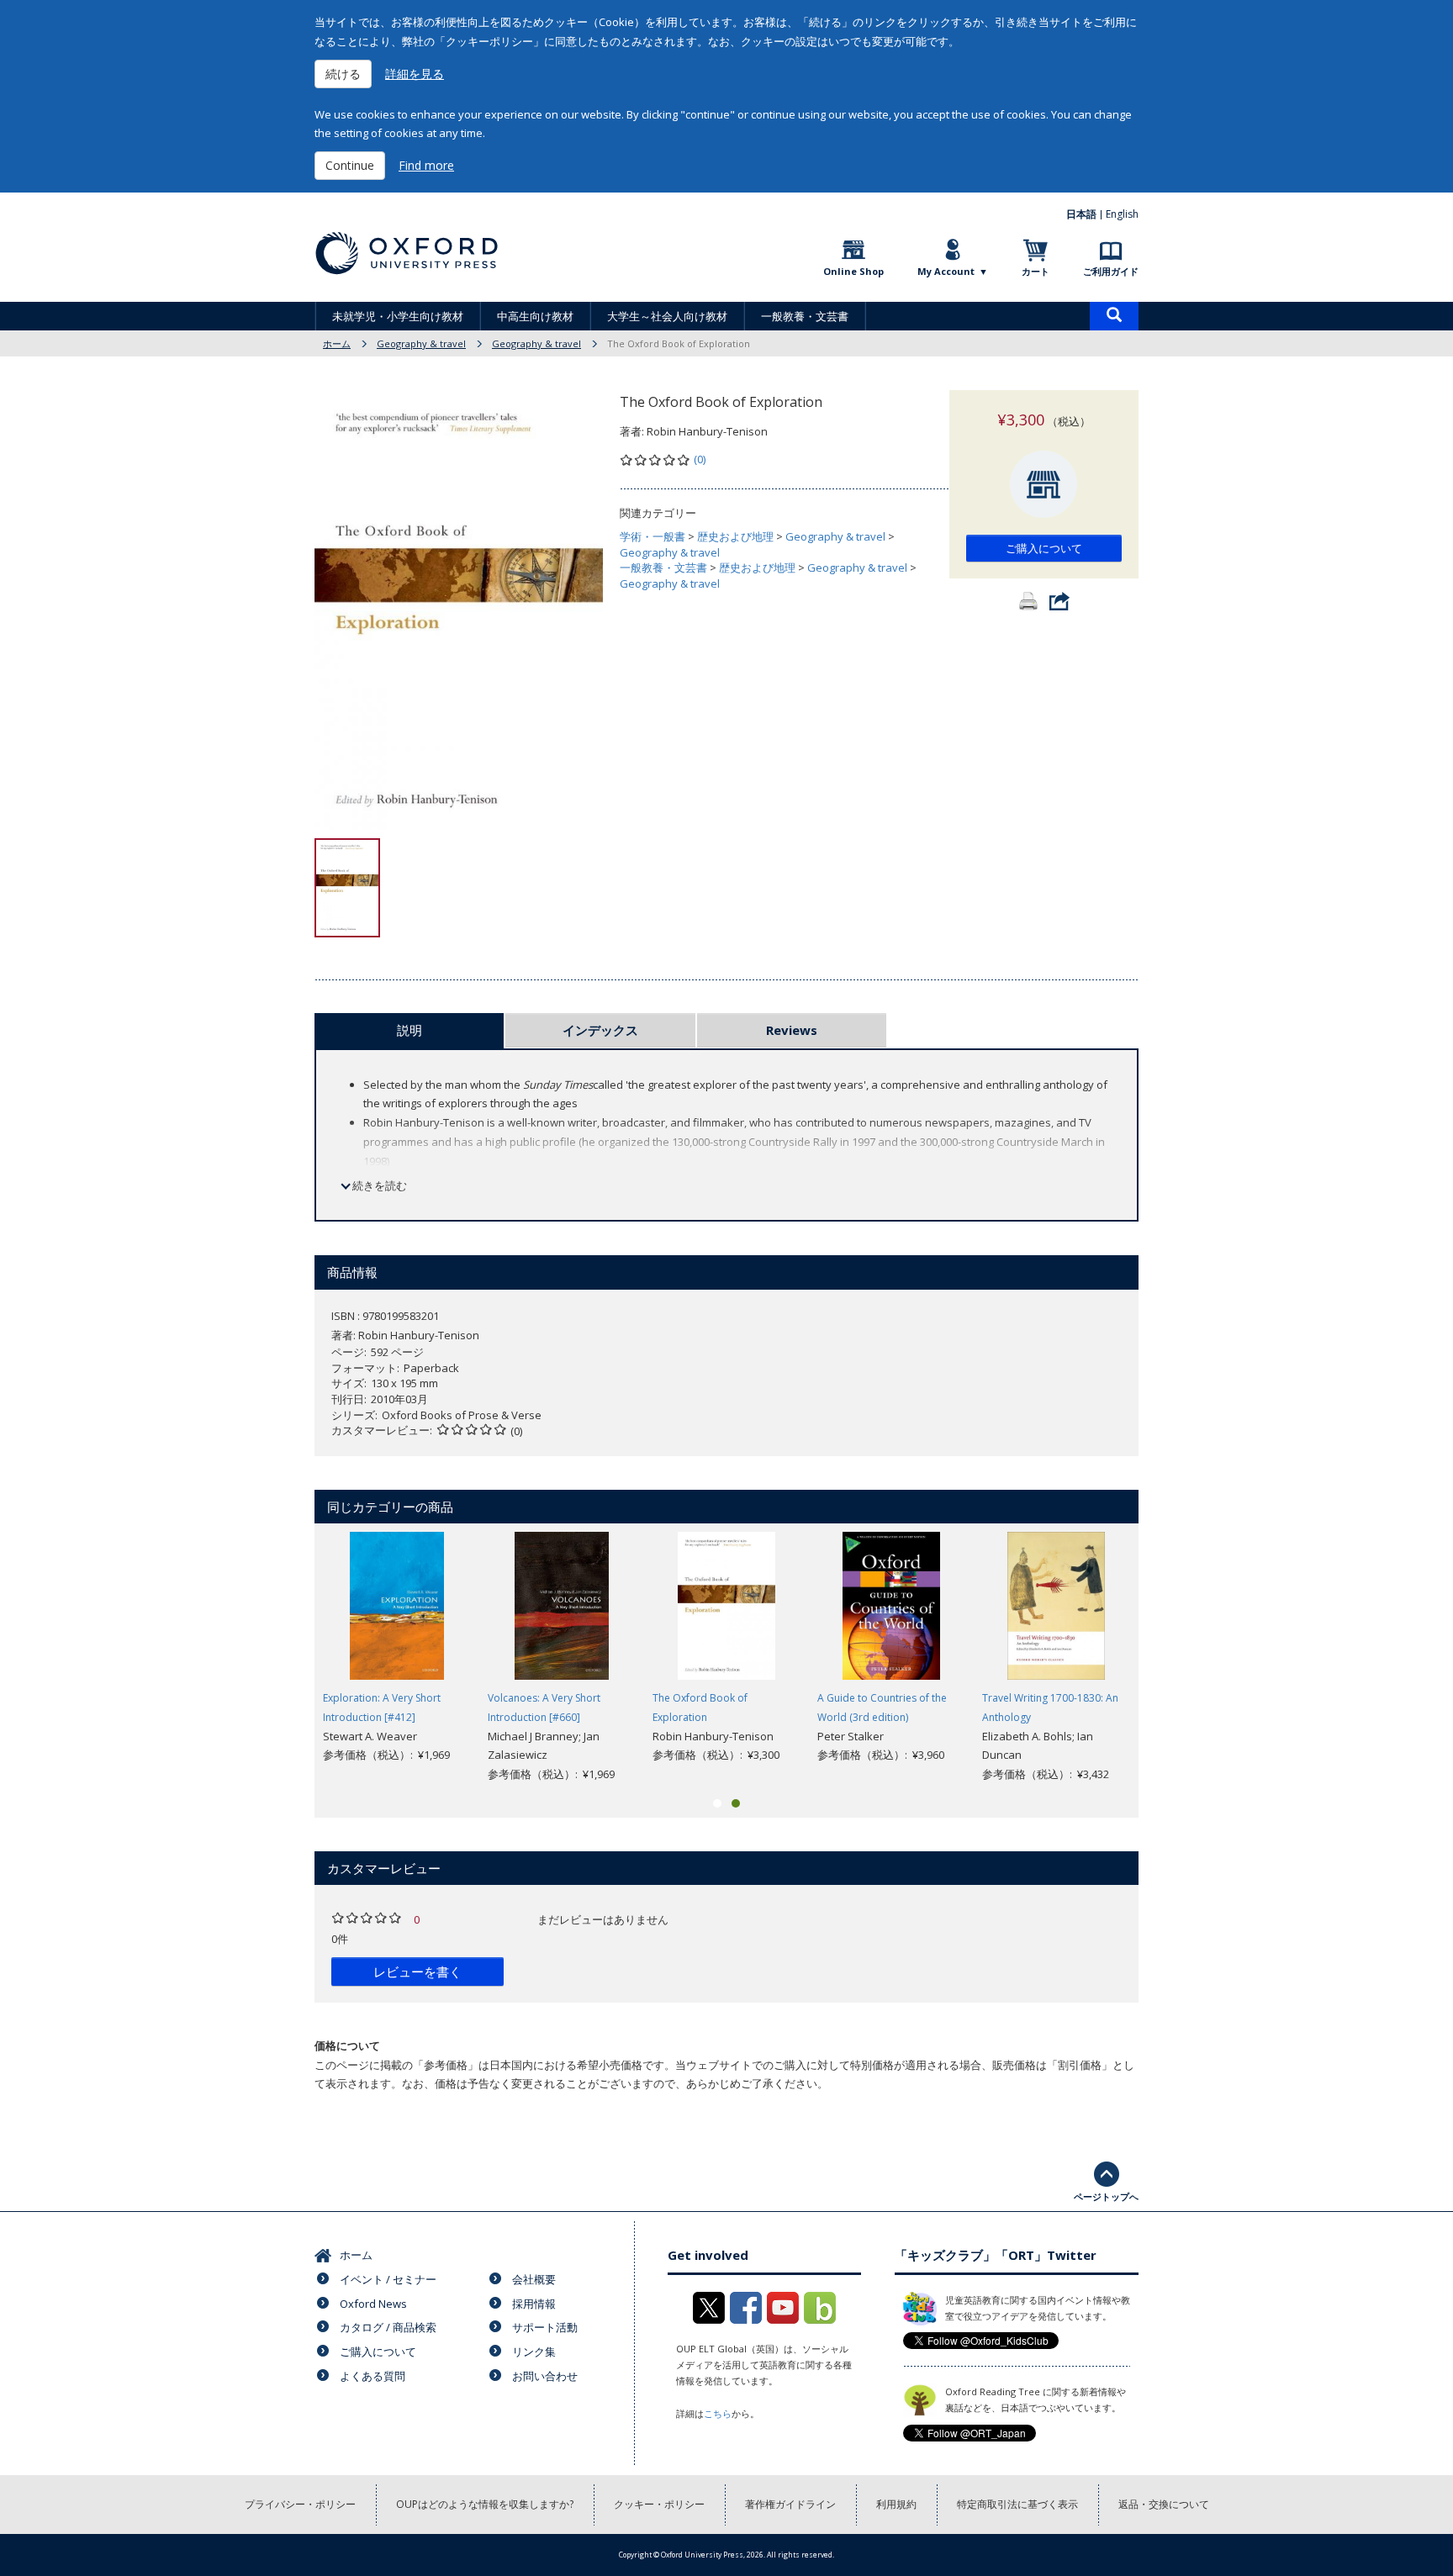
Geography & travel (421, 343)
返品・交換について (1164, 2504)
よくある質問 (372, 2376)
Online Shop (853, 271)
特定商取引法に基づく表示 (1017, 2504)
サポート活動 (545, 2327)
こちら (718, 2413)
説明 (409, 1030)
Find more (426, 165)
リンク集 (534, 2352)
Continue (350, 165)
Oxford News (373, 2304)
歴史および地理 (735, 536)
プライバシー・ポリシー (300, 2504)
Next (1164, 1658)
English (1122, 214)
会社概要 (534, 2279)
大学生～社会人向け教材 (667, 316)
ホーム (337, 343)
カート (1036, 271)
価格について (347, 2045)
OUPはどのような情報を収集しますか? (485, 2504)
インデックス (600, 1030)
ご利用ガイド (1111, 271)
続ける (343, 74)
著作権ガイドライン (790, 2504)
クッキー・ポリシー (659, 2504)
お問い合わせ (545, 2376)
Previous (289, 1658)
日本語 (1081, 214)
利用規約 (896, 2504)
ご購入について (1044, 548)
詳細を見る (415, 74)
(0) (700, 459)
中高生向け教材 (535, 316)
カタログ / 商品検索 (388, 2327)
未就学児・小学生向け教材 (398, 316)
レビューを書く (417, 1972)
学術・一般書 (653, 536)
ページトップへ (1106, 2196)
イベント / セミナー (388, 2279)
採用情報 (534, 2304)
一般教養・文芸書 (805, 316)
